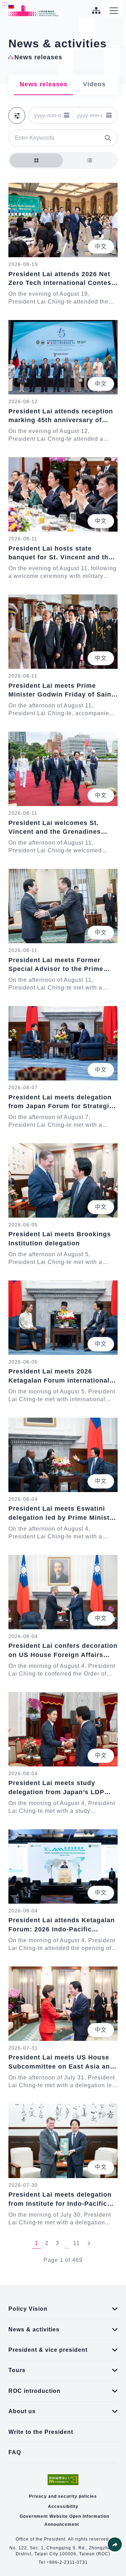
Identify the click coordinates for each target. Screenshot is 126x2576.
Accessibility (63, 2507)
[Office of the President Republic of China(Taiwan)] (34, 11)
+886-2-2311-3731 (67, 2562)
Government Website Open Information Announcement (64, 2520)
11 (76, 2243)
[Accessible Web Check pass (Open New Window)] (63, 2480)
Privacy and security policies (63, 2496)
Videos (94, 84)
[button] (67, 115)
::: (5, 4)
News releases (44, 84)
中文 (101, 247)
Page (51, 2260)
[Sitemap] (96, 11)
